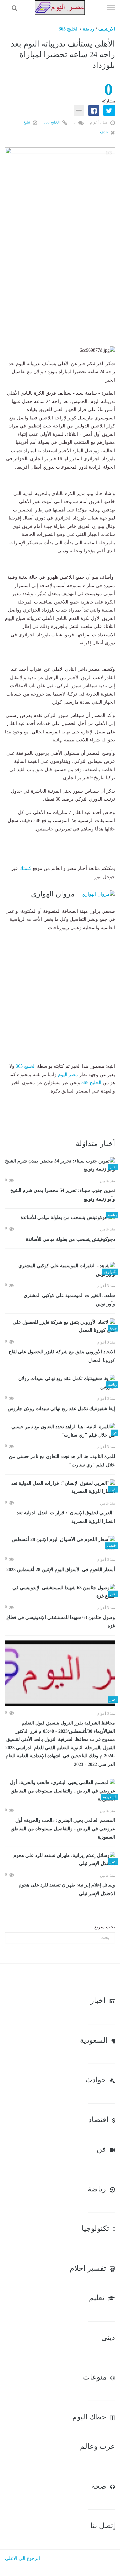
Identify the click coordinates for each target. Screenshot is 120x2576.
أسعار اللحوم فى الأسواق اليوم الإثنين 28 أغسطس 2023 (61, 1570)
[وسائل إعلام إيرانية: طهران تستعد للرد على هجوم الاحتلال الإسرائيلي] (60, 1860)
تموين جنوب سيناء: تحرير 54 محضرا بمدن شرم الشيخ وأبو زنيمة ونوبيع (63, 1195)
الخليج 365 (69, 29)
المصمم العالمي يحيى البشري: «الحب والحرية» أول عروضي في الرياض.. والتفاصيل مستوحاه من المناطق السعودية (63, 1829)
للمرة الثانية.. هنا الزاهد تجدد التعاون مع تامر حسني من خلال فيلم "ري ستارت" (62, 1461)
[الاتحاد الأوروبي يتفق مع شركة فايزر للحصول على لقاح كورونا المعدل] (60, 1327)
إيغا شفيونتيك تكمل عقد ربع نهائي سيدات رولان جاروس (61, 1409)
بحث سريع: (104, 1927)
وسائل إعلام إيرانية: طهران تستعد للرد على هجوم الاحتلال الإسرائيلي (67, 1889)
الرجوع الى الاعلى (22, 2558)
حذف (104, 132)
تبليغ (27, 122)
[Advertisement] (60, 286)
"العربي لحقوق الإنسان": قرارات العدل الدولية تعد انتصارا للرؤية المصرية (66, 1517)
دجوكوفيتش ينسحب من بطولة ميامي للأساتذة (70, 1239)
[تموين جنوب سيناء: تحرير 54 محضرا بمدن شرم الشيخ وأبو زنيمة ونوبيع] (60, 1165)
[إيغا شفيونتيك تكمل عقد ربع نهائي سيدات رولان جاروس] (60, 1383)
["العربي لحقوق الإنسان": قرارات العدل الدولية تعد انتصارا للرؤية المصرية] (60, 1488)
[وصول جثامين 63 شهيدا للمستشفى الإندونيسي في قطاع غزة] (60, 1592)
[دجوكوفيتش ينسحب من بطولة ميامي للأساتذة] (60, 1218)
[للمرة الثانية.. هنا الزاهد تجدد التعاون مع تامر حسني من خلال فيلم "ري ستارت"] (60, 1431)
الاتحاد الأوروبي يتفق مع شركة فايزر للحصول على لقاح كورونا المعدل (62, 1356)
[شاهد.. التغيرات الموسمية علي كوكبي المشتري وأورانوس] (60, 1270)
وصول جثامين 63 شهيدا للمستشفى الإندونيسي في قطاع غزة (61, 1622)
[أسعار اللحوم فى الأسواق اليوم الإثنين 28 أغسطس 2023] (60, 1544)
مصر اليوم (68, 1075)
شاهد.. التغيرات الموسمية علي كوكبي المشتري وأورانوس (69, 1300)
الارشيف (107, 29)
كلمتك (25, 868)
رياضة (88, 29)
